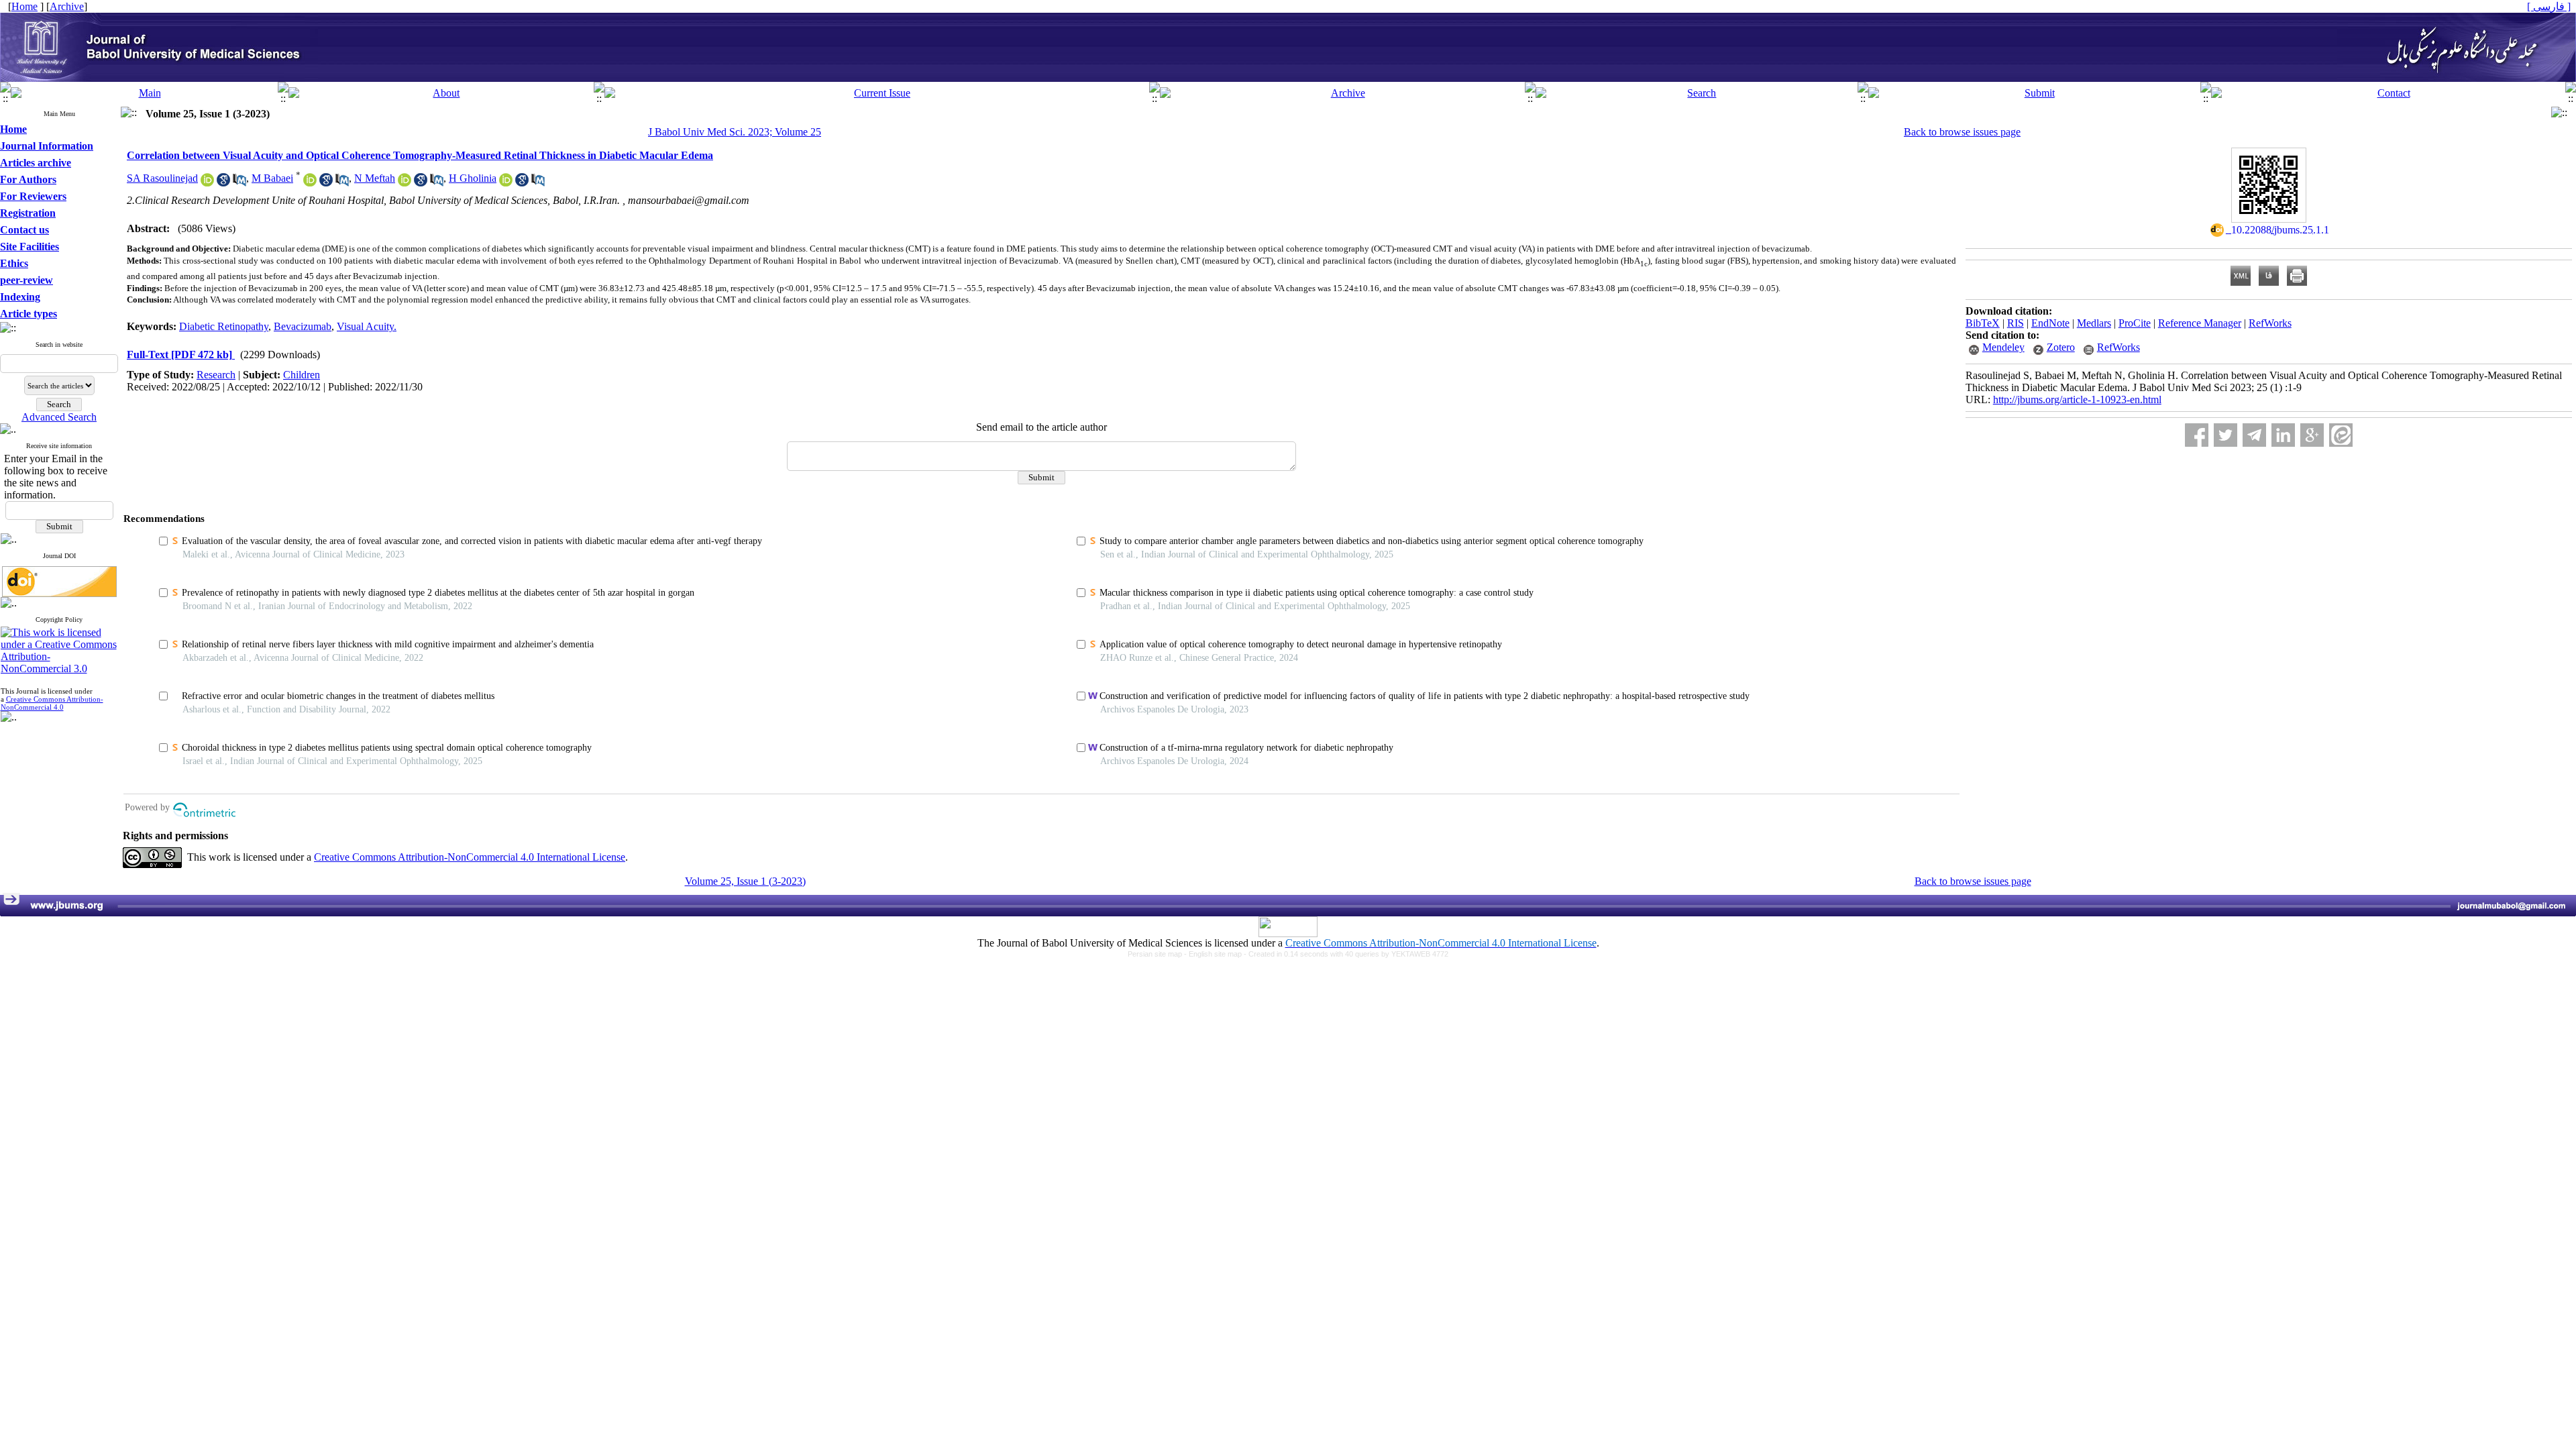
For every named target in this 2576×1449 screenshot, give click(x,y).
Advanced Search (59, 417)
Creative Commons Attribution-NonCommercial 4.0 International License (470, 857)
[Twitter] (2225, 435)
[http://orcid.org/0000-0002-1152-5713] (207, 183)
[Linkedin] (2283, 435)
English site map (1216, 954)
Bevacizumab (303, 326)
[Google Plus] (2312, 435)
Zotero (2061, 347)
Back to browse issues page (1962, 132)
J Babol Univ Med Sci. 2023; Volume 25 (735, 132)
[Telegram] (2254, 435)
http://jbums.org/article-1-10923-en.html (2077, 399)
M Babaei (272, 178)
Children (302, 375)
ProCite (2135, 323)
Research (216, 375)
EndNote (2050, 323)
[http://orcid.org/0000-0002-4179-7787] (310, 183)
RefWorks (2270, 323)
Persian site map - (1158, 954)
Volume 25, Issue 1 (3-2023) (745, 881)
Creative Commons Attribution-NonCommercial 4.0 (52, 703)
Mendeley (2003, 347)
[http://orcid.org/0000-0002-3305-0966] (405, 183)
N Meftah (375, 178)
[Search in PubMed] (239, 183)
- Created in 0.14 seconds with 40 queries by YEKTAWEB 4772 (1346, 954)
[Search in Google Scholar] (223, 183)
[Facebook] (2197, 435)
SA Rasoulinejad (162, 178)
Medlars (2094, 323)
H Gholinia (473, 178)
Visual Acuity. (367, 326)
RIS (2016, 323)
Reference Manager (2200, 323)
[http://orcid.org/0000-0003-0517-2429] (506, 183)
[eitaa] (2341, 435)
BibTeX (1983, 323)
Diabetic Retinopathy (224, 326)
